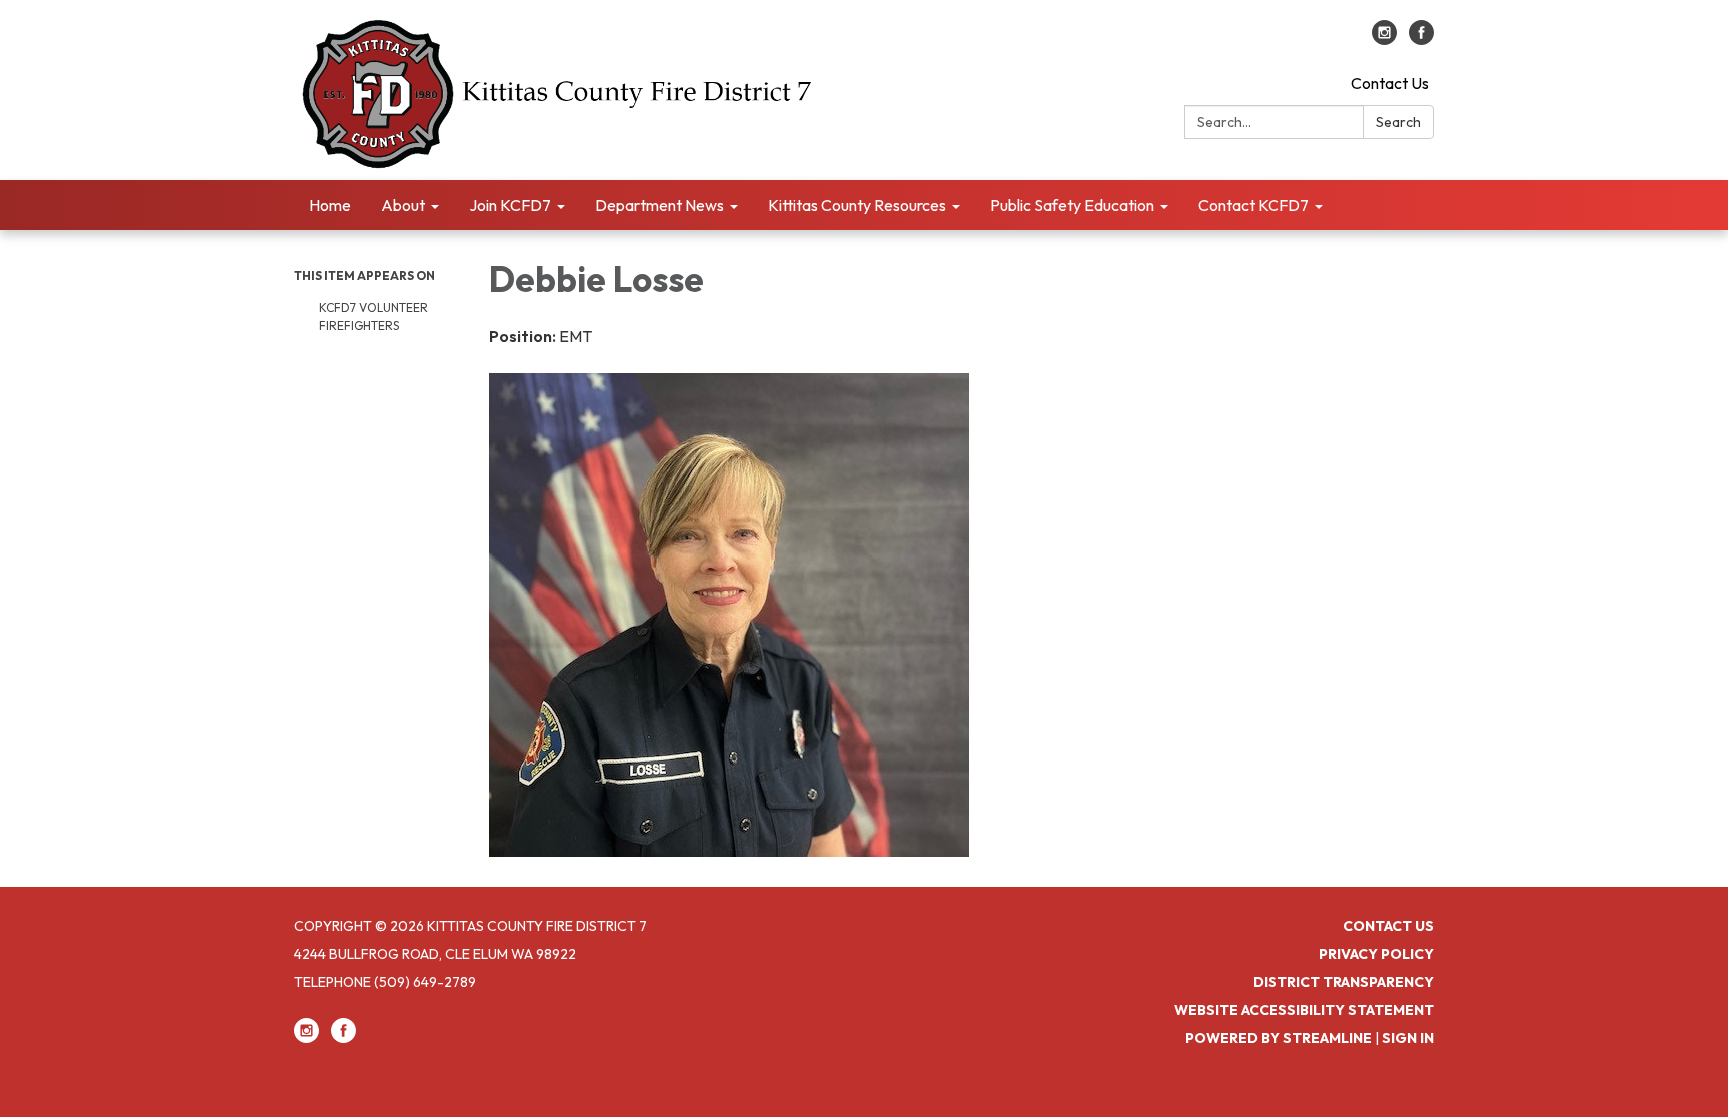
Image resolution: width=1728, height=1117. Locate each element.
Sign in (1408, 1038)
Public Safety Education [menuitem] (1072, 205)
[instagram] (1384, 39)
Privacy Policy (1376, 954)
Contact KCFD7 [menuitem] (1253, 205)
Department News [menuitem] (659, 205)
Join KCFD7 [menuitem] (510, 205)
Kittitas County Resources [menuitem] (857, 205)
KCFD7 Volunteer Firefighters (373, 316)
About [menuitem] (403, 205)
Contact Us (1390, 83)
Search (1398, 122)
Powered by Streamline (1278, 1038)
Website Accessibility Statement (1304, 1010)
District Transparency (1343, 982)
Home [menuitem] (330, 205)
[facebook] (1421, 39)
